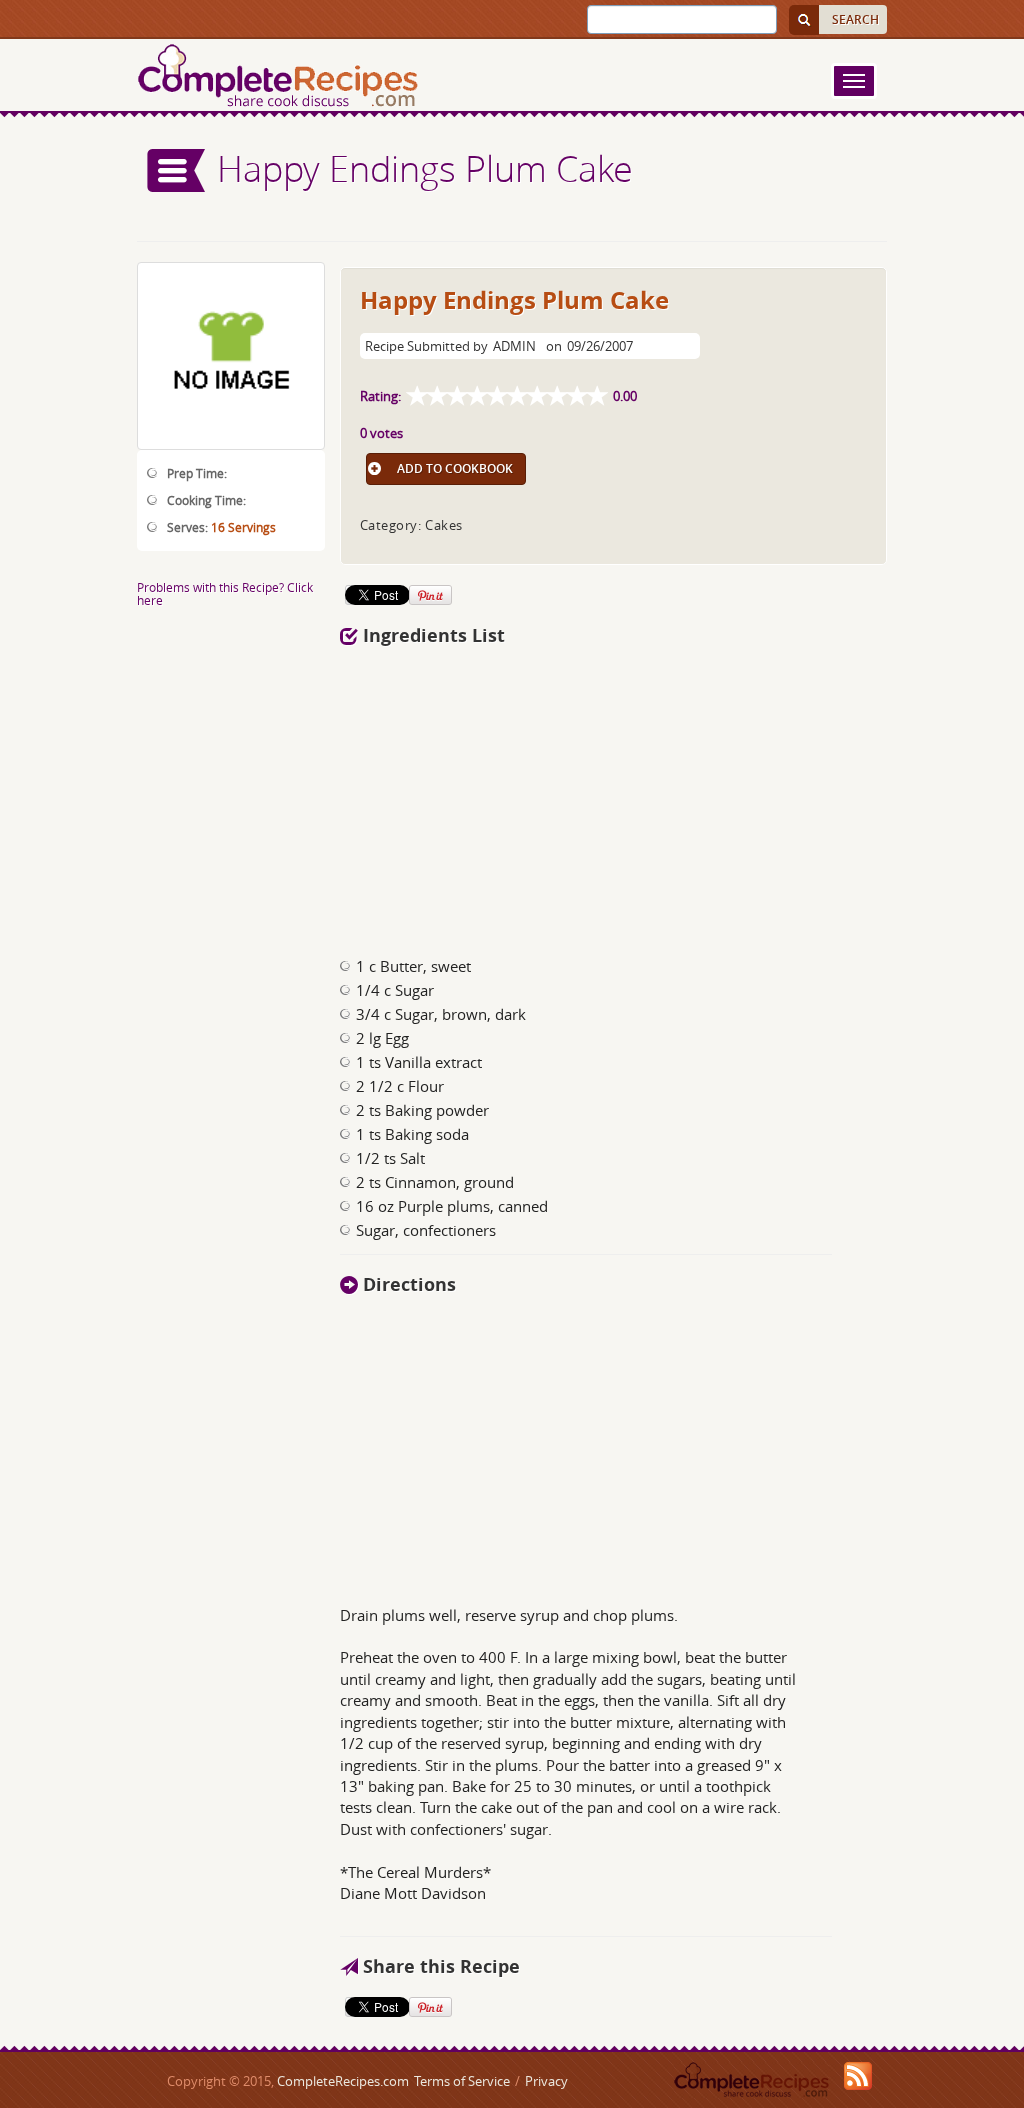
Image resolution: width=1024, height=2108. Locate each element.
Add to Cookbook (455, 468)
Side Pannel (177, 170)
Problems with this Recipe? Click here (225, 593)
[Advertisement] (540, 796)
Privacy (546, 2081)
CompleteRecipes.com (343, 2081)
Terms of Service (462, 2081)
